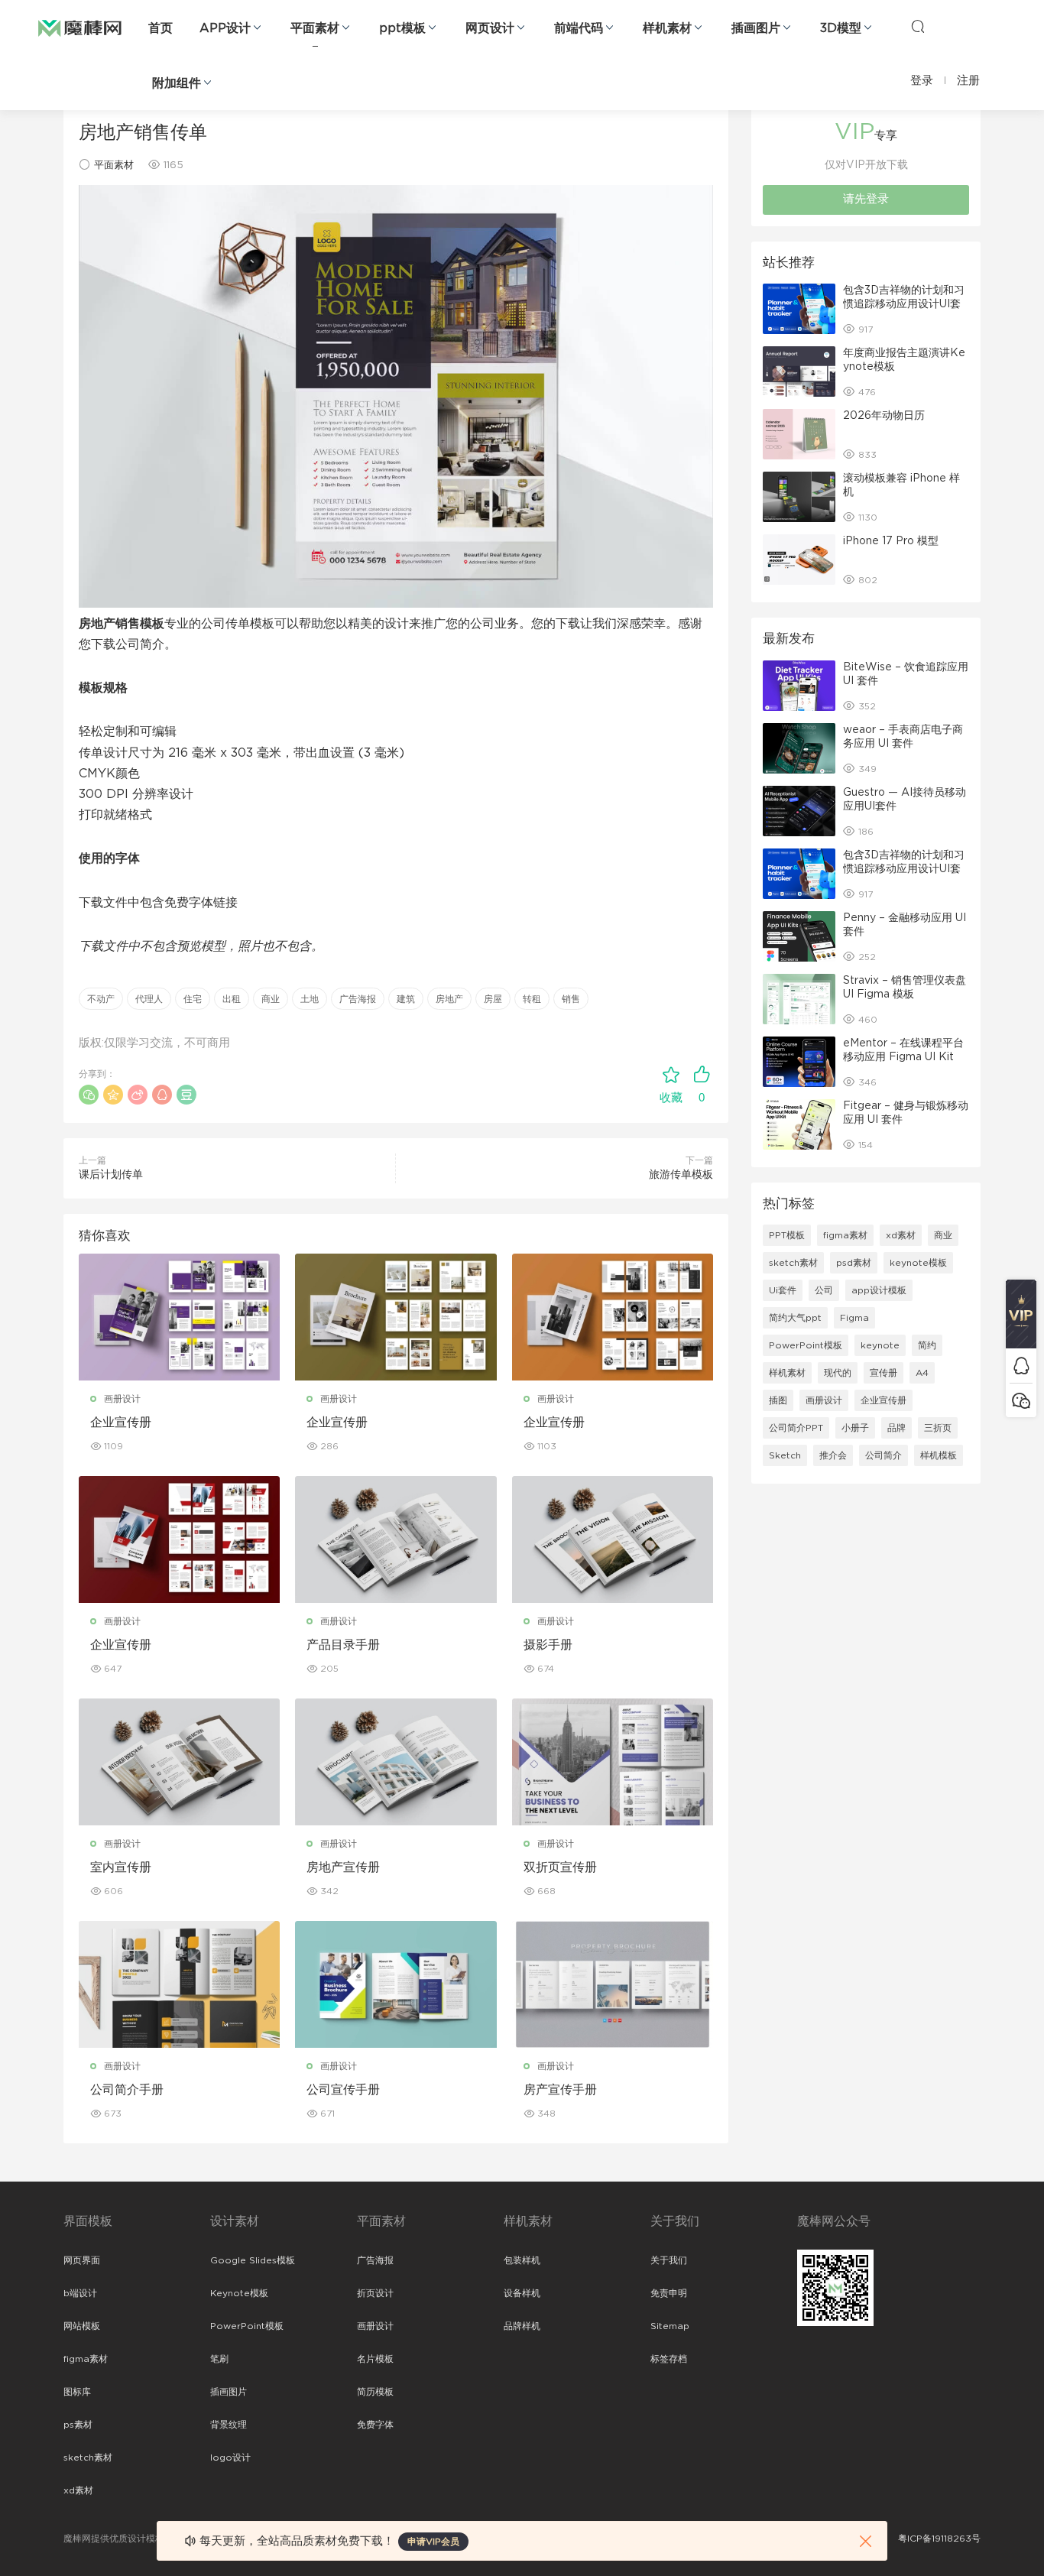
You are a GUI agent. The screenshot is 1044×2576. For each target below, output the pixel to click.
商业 (271, 999)
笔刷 (219, 2359)
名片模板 (375, 2359)
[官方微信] (1021, 1400)
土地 (310, 999)
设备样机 (522, 2293)
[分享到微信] (89, 1095)
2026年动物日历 (884, 416)
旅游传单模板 (681, 1175)
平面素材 (315, 28)
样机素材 (667, 28)
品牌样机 (522, 2326)
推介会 (833, 1455)
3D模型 (841, 28)
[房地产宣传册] (396, 1762)
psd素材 (854, 1263)
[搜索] (918, 26)
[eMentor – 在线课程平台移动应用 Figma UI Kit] (799, 1062)
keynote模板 (918, 1263)
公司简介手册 (127, 2090)
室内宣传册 (121, 1867)
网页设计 (490, 28)
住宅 (193, 999)
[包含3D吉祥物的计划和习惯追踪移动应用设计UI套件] (799, 309)
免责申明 (669, 2293)
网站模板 (82, 2326)
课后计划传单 (111, 1175)
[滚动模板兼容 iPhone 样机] (799, 497)
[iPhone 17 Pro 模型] (799, 560)
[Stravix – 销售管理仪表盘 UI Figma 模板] (799, 999)
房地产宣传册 (343, 1867)
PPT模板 (787, 1235)
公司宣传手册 (343, 2090)
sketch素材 (793, 1263)
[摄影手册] (613, 1539)
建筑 (406, 999)
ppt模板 (402, 28)
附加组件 (177, 83)
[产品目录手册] (396, 1539)
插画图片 (756, 28)
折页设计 (375, 2293)
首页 (160, 28)
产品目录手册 (343, 1645)
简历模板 (375, 2392)
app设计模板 (879, 1290)
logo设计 (230, 2458)
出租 (232, 999)
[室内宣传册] (179, 1762)
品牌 (896, 1428)
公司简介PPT (796, 1428)
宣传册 (884, 1373)
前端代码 (579, 28)
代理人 (149, 999)
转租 (532, 999)
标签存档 (669, 2359)
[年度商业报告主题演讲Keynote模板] (799, 371)
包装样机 (522, 2260)
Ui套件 (783, 1290)
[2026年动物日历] (799, 434)
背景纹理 (229, 2425)
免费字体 (375, 2425)
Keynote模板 (239, 2293)
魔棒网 (80, 27)
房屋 (493, 999)
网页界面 (82, 2260)
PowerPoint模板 (806, 1345)
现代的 (838, 1373)
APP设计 (225, 28)
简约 (927, 1345)
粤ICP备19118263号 (939, 2539)
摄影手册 (548, 1645)
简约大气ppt (795, 1318)
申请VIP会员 (433, 2542)
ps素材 (78, 2425)
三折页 (938, 1428)
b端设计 (80, 2293)
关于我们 (669, 2260)
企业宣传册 (121, 1423)
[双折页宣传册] (613, 1762)
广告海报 (358, 999)
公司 (824, 1290)
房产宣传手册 (560, 2090)
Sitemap (670, 2326)
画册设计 (122, 1399)
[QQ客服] (1021, 1366)
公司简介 (884, 1455)
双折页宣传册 (560, 1867)
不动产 (101, 999)
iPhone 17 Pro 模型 (891, 541)
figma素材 (845, 1235)
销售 (571, 999)
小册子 (855, 1428)
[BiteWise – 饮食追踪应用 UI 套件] (799, 686)
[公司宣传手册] (396, 1984)
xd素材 (901, 1235)
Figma (854, 1318)
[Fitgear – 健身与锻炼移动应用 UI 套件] (799, 1124)
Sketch (785, 1455)
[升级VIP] (1021, 1314)
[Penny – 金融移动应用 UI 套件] (799, 936)
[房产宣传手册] (613, 1984)
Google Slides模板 (253, 2260)
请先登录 (866, 199)
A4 (922, 1373)
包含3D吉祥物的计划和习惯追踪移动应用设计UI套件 (904, 304)
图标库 (77, 2392)
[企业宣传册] (179, 1317)
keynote (880, 1345)
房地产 (449, 999)
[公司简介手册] (179, 1984)
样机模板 (939, 1455)
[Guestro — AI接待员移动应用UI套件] (799, 811)
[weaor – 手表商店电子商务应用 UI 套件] (799, 748)
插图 (778, 1400)
